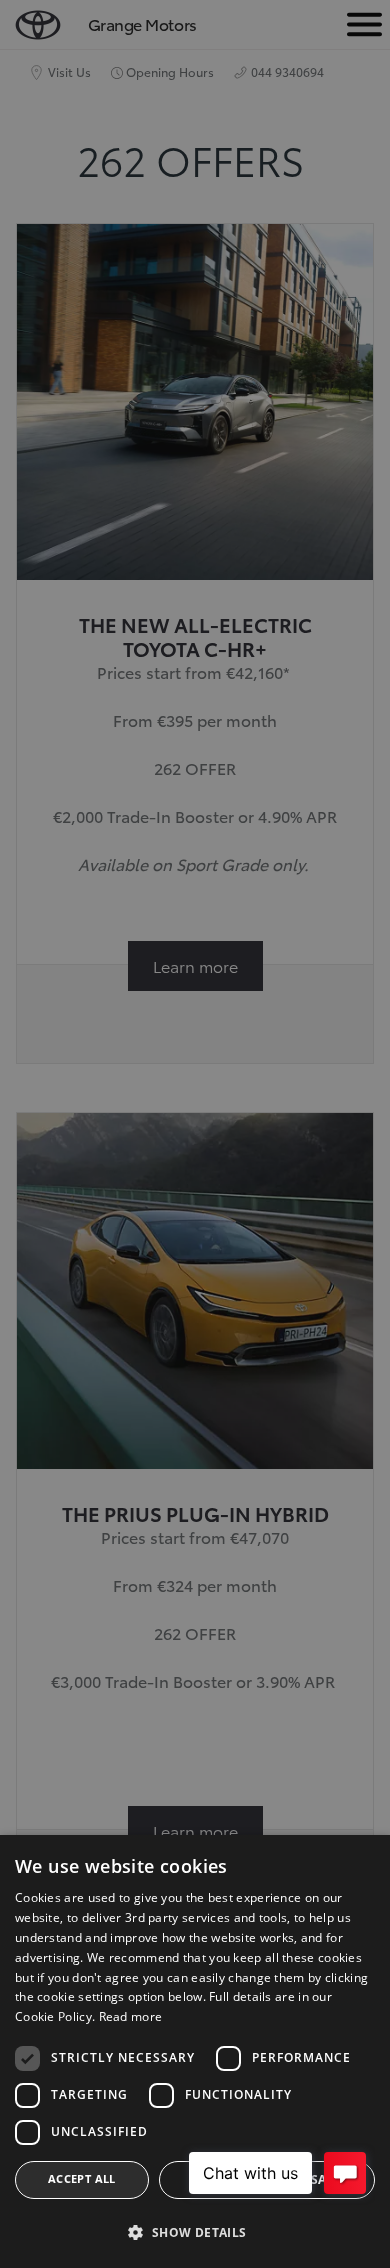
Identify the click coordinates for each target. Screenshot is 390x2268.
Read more (131, 2016)
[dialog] (195, 2051)
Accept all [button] (82, 2178)
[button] (195, 2232)
